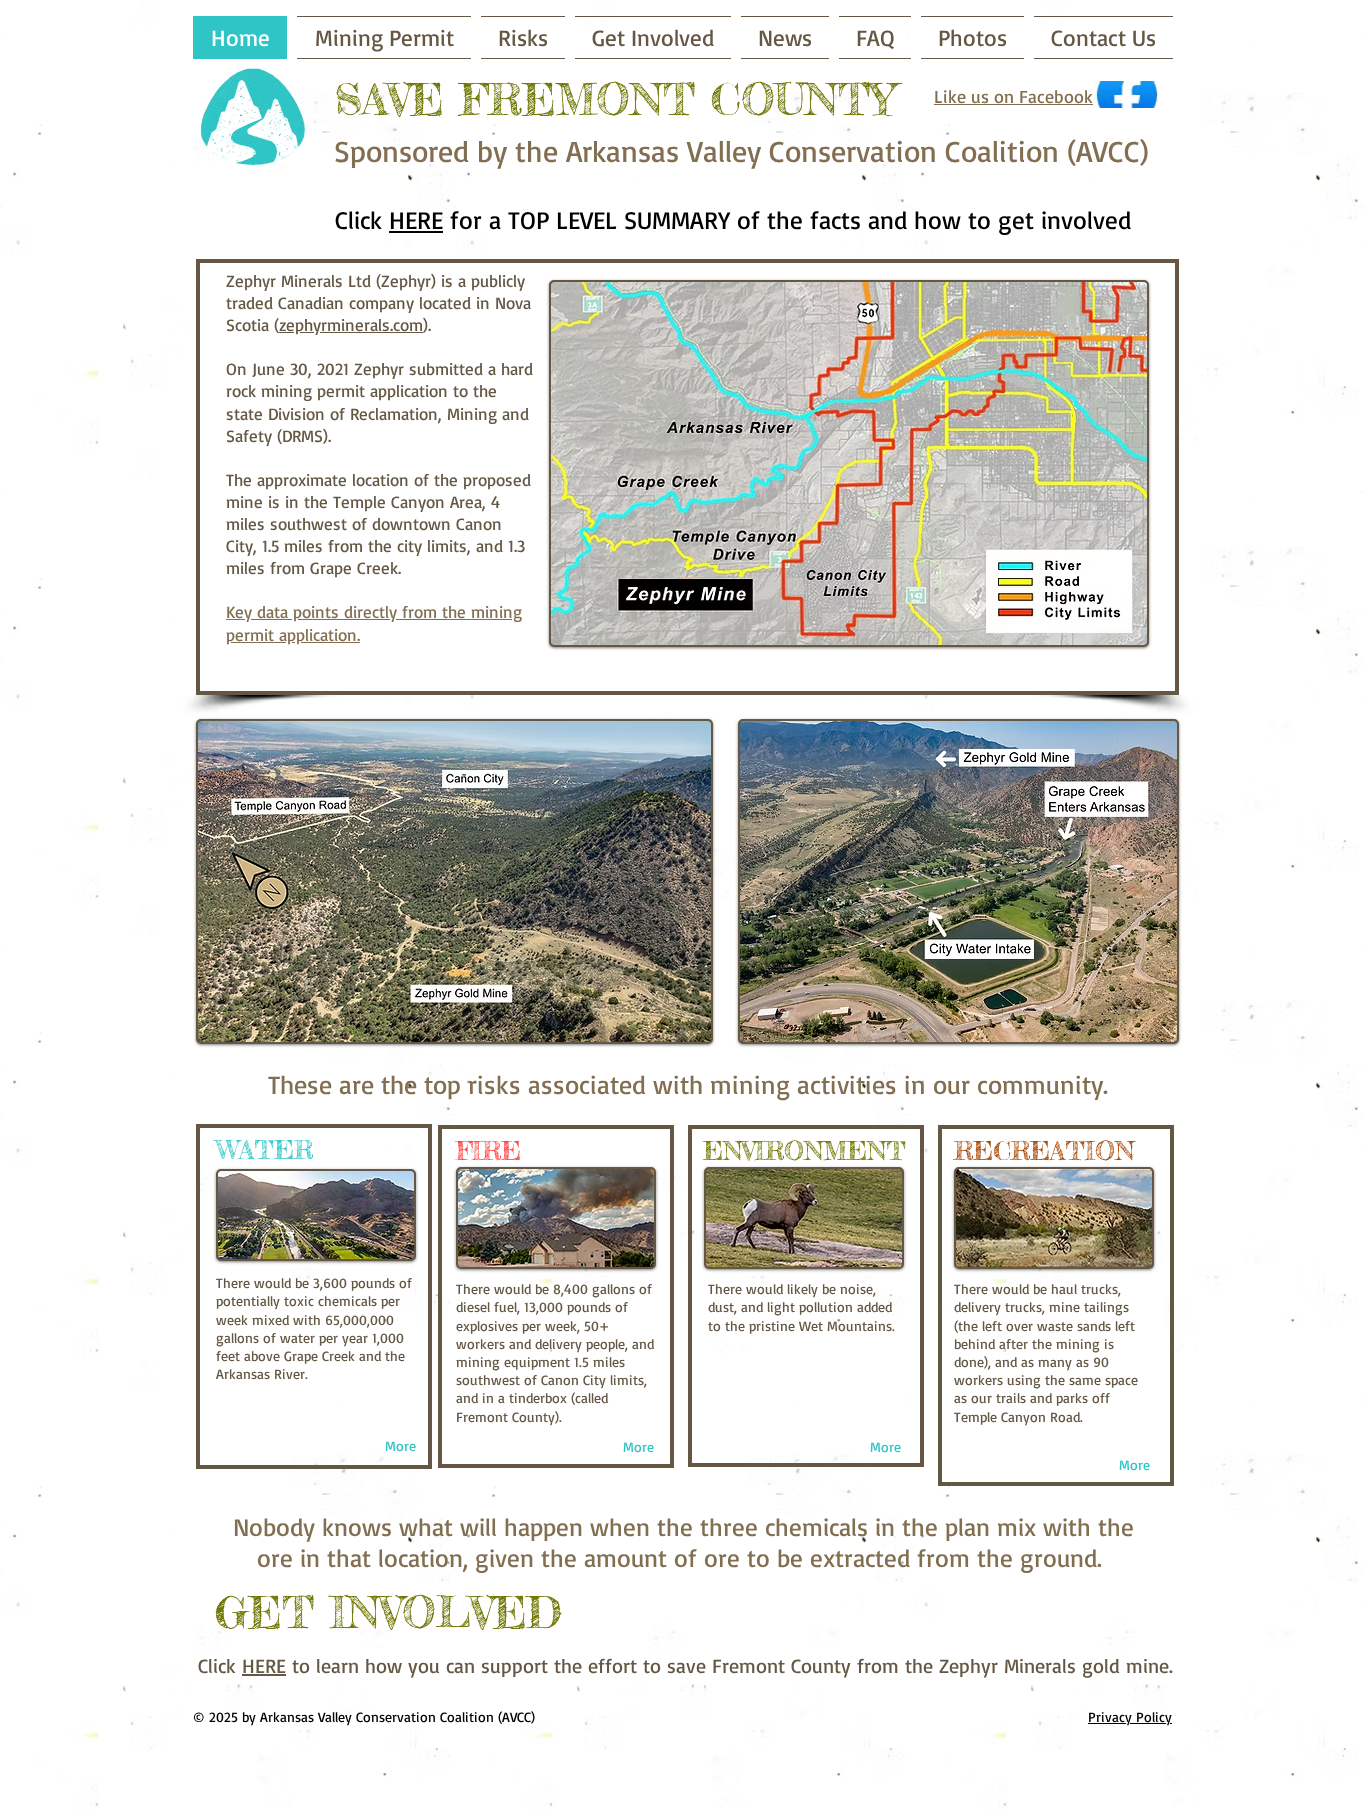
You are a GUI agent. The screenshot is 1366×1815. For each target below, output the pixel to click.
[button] (523, 37)
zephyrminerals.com (351, 324)
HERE (416, 219)
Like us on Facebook (1013, 96)
